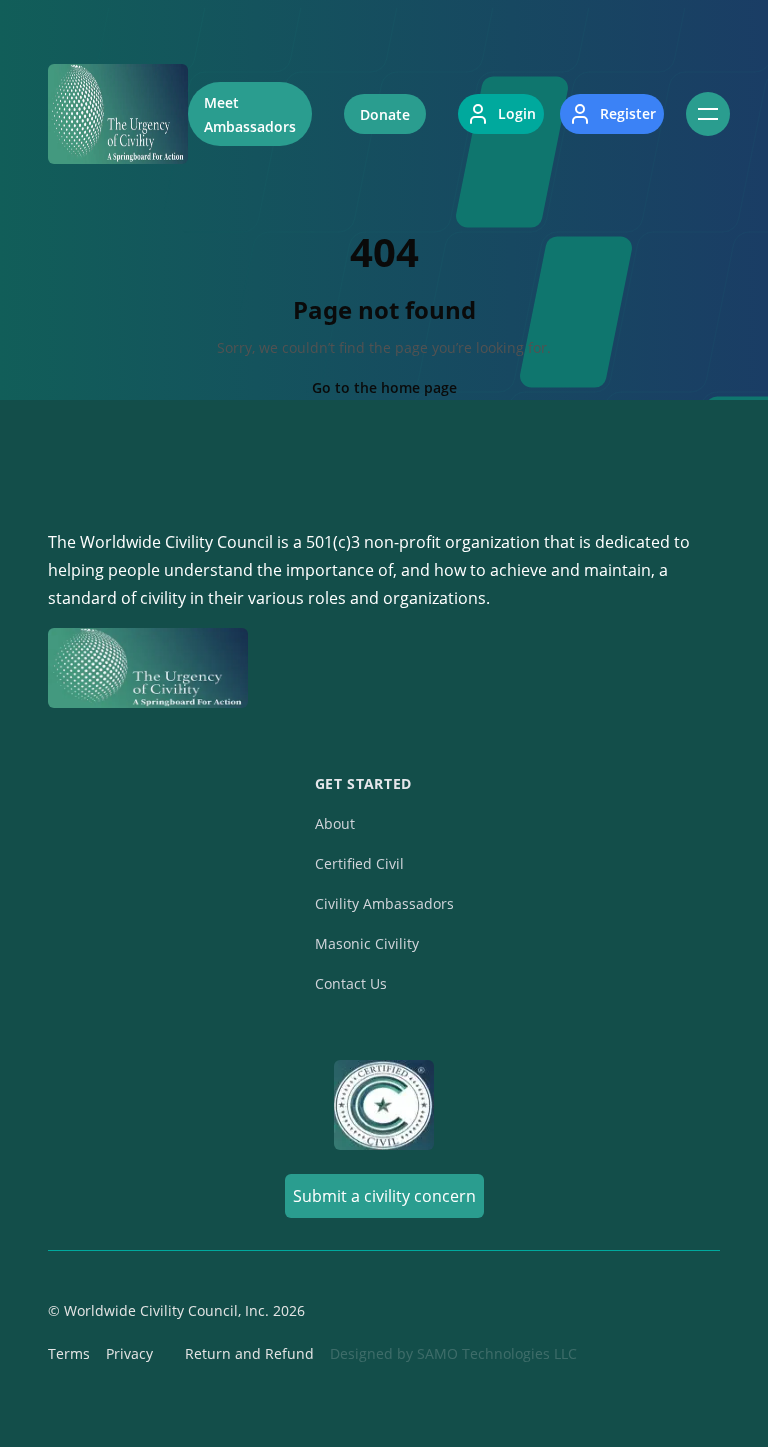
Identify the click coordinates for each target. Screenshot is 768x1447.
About (335, 823)
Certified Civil (359, 863)
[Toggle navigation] (708, 114)
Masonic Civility (367, 943)
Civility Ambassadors (384, 903)
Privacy (129, 1353)
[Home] (118, 114)
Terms (69, 1353)
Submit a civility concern (384, 1196)
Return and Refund (249, 1353)
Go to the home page (384, 387)
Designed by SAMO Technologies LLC (453, 1353)
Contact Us (351, 983)
